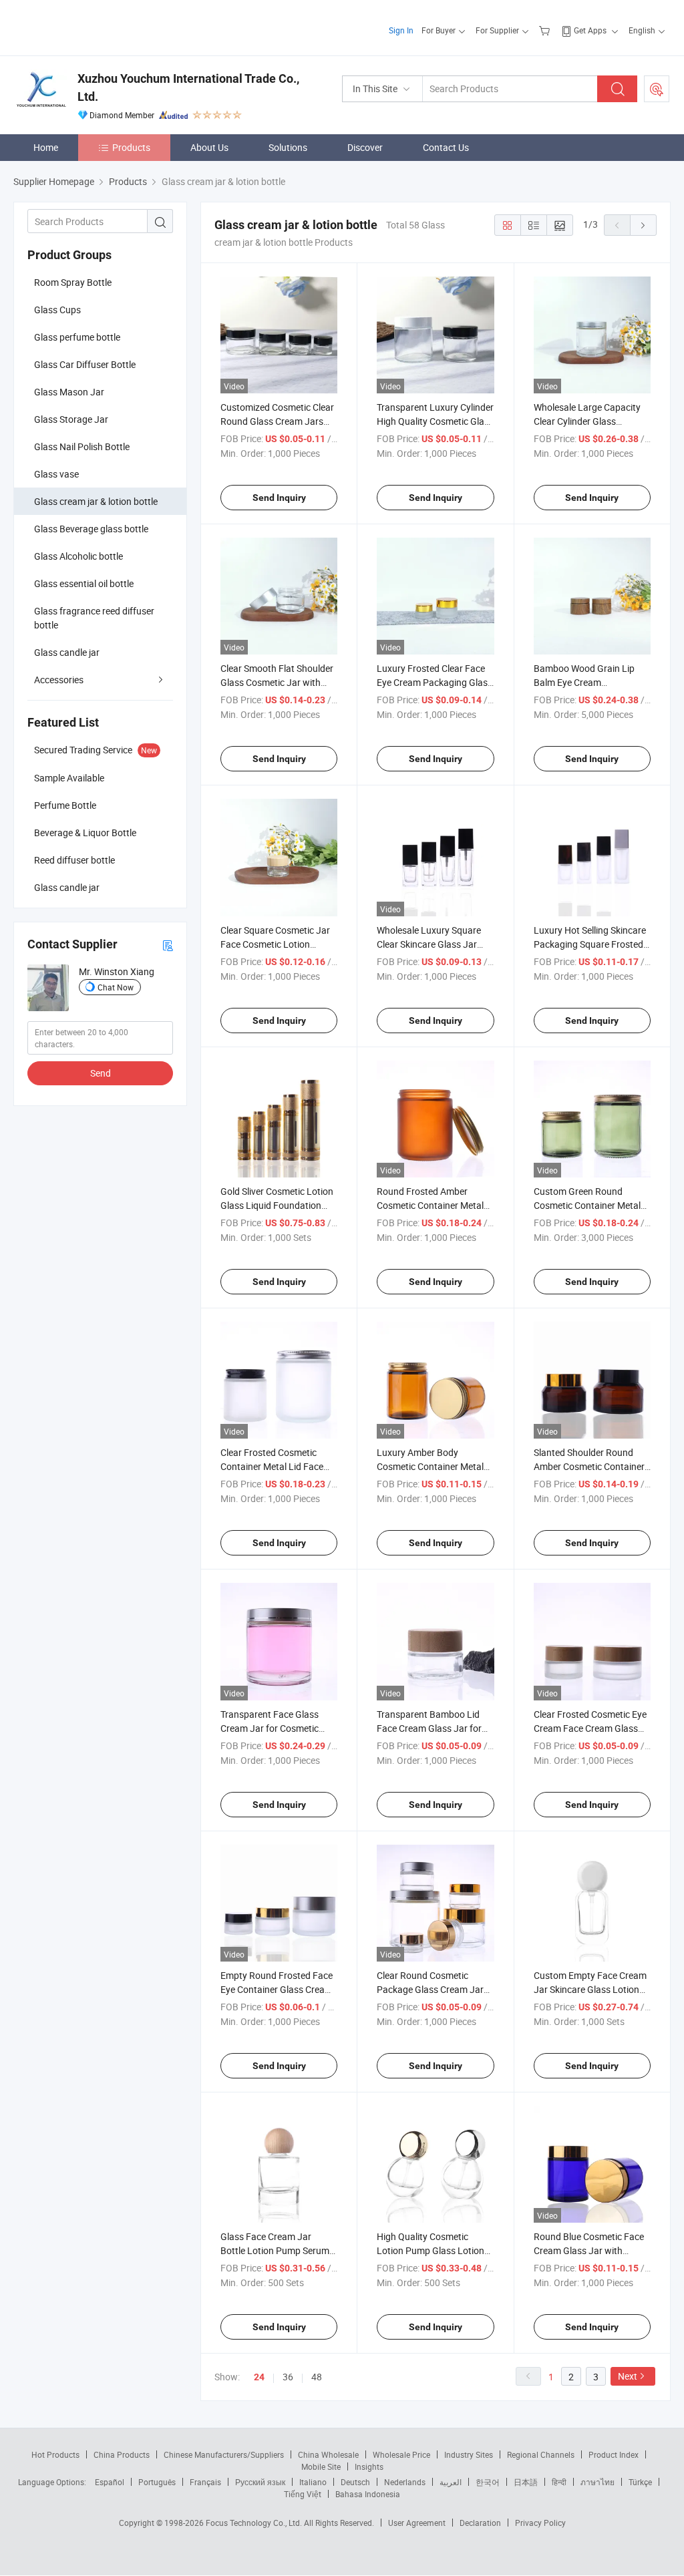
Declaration (480, 2523)
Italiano (313, 2482)
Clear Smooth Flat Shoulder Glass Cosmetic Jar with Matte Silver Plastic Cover (277, 682)
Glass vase (56, 474)
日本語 (526, 2482)
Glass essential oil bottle (84, 583)
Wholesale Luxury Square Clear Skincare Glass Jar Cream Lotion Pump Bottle (432, 944)
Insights (369, 2466)
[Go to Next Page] (643, 225)
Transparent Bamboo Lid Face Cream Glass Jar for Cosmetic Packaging (429, 1728)
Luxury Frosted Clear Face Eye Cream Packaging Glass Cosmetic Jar (435, 682)
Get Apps (590, 30)
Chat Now (116, 987)
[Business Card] (168, 945)
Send (101, 1073)
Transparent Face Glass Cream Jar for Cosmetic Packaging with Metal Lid (273, 1728)
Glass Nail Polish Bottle (82, 446)
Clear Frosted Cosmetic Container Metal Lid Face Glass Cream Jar (272, 1466)
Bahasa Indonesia (368, 2494)
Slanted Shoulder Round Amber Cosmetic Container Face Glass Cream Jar (589, 1466)
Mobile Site (321, 2466)
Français (205, 2482)
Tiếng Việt (303, 2494)
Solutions (288, 147)
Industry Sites (469, 2454)
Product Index (614, 2454)
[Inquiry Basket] (546, 30)
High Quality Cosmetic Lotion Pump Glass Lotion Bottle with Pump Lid (431, 2250)
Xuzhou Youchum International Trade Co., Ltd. (188, 87)
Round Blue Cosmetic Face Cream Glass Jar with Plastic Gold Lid (589, 2250)
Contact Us (446, 147)
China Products (122, 2454)
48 (317, 2377)
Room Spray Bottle (73, 282)
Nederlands (405, 2482)
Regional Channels (541, 2454)
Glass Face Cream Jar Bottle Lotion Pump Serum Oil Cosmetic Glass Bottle (275, 2250)
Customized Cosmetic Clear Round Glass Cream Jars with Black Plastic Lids (277, 421)
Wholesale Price (401, 2454)
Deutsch (355, 2482)
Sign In (401, 30)
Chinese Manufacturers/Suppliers (224, 2454)
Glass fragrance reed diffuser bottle (94, 618)
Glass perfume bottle (77, 337)
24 (259, 2377)
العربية (451, 2482)
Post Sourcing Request (657, 89)
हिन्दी (559, 2482)
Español (110, 2482)
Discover (365, 147)
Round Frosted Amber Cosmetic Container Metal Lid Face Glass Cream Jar (430, 1205)
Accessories (59, 680)
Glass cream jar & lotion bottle (96, 501)
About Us (209, 147)
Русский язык (260, 2482)
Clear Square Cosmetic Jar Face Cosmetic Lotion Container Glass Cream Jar (276, 944)
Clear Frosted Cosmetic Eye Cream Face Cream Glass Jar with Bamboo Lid (590, 1728)
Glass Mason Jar (69, 392)
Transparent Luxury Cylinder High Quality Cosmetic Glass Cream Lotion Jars (435, 421)
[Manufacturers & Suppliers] (99, 26)
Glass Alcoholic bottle (78, 556)
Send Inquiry (279, 498)
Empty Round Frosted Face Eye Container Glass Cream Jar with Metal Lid (277, 1989)
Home (46, 147)
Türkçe (640, 2482)
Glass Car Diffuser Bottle (85, 364)
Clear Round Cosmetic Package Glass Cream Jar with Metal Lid (430, 1989)
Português (157, 2482)
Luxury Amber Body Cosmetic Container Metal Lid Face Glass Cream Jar (430, 1466)
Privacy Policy (540, 2523)
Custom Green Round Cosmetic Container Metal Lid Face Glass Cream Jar (587, 1205)
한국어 (488, 2482)
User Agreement (417, 2523)
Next (628, 2376)
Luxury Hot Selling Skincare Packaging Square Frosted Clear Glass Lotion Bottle (590, 944)
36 (288, 2377)
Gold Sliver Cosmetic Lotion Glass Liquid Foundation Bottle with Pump (277, 1205)
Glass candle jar (67, 652)
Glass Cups (57, 310)
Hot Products (55, 2454)
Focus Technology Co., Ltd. (255, 2523)
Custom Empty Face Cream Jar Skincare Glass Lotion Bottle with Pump (590, 1989)
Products (131, 147)
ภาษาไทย (597, 2482)
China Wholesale (328, 2454)
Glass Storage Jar (71, 419)
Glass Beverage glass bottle (91, 529)
